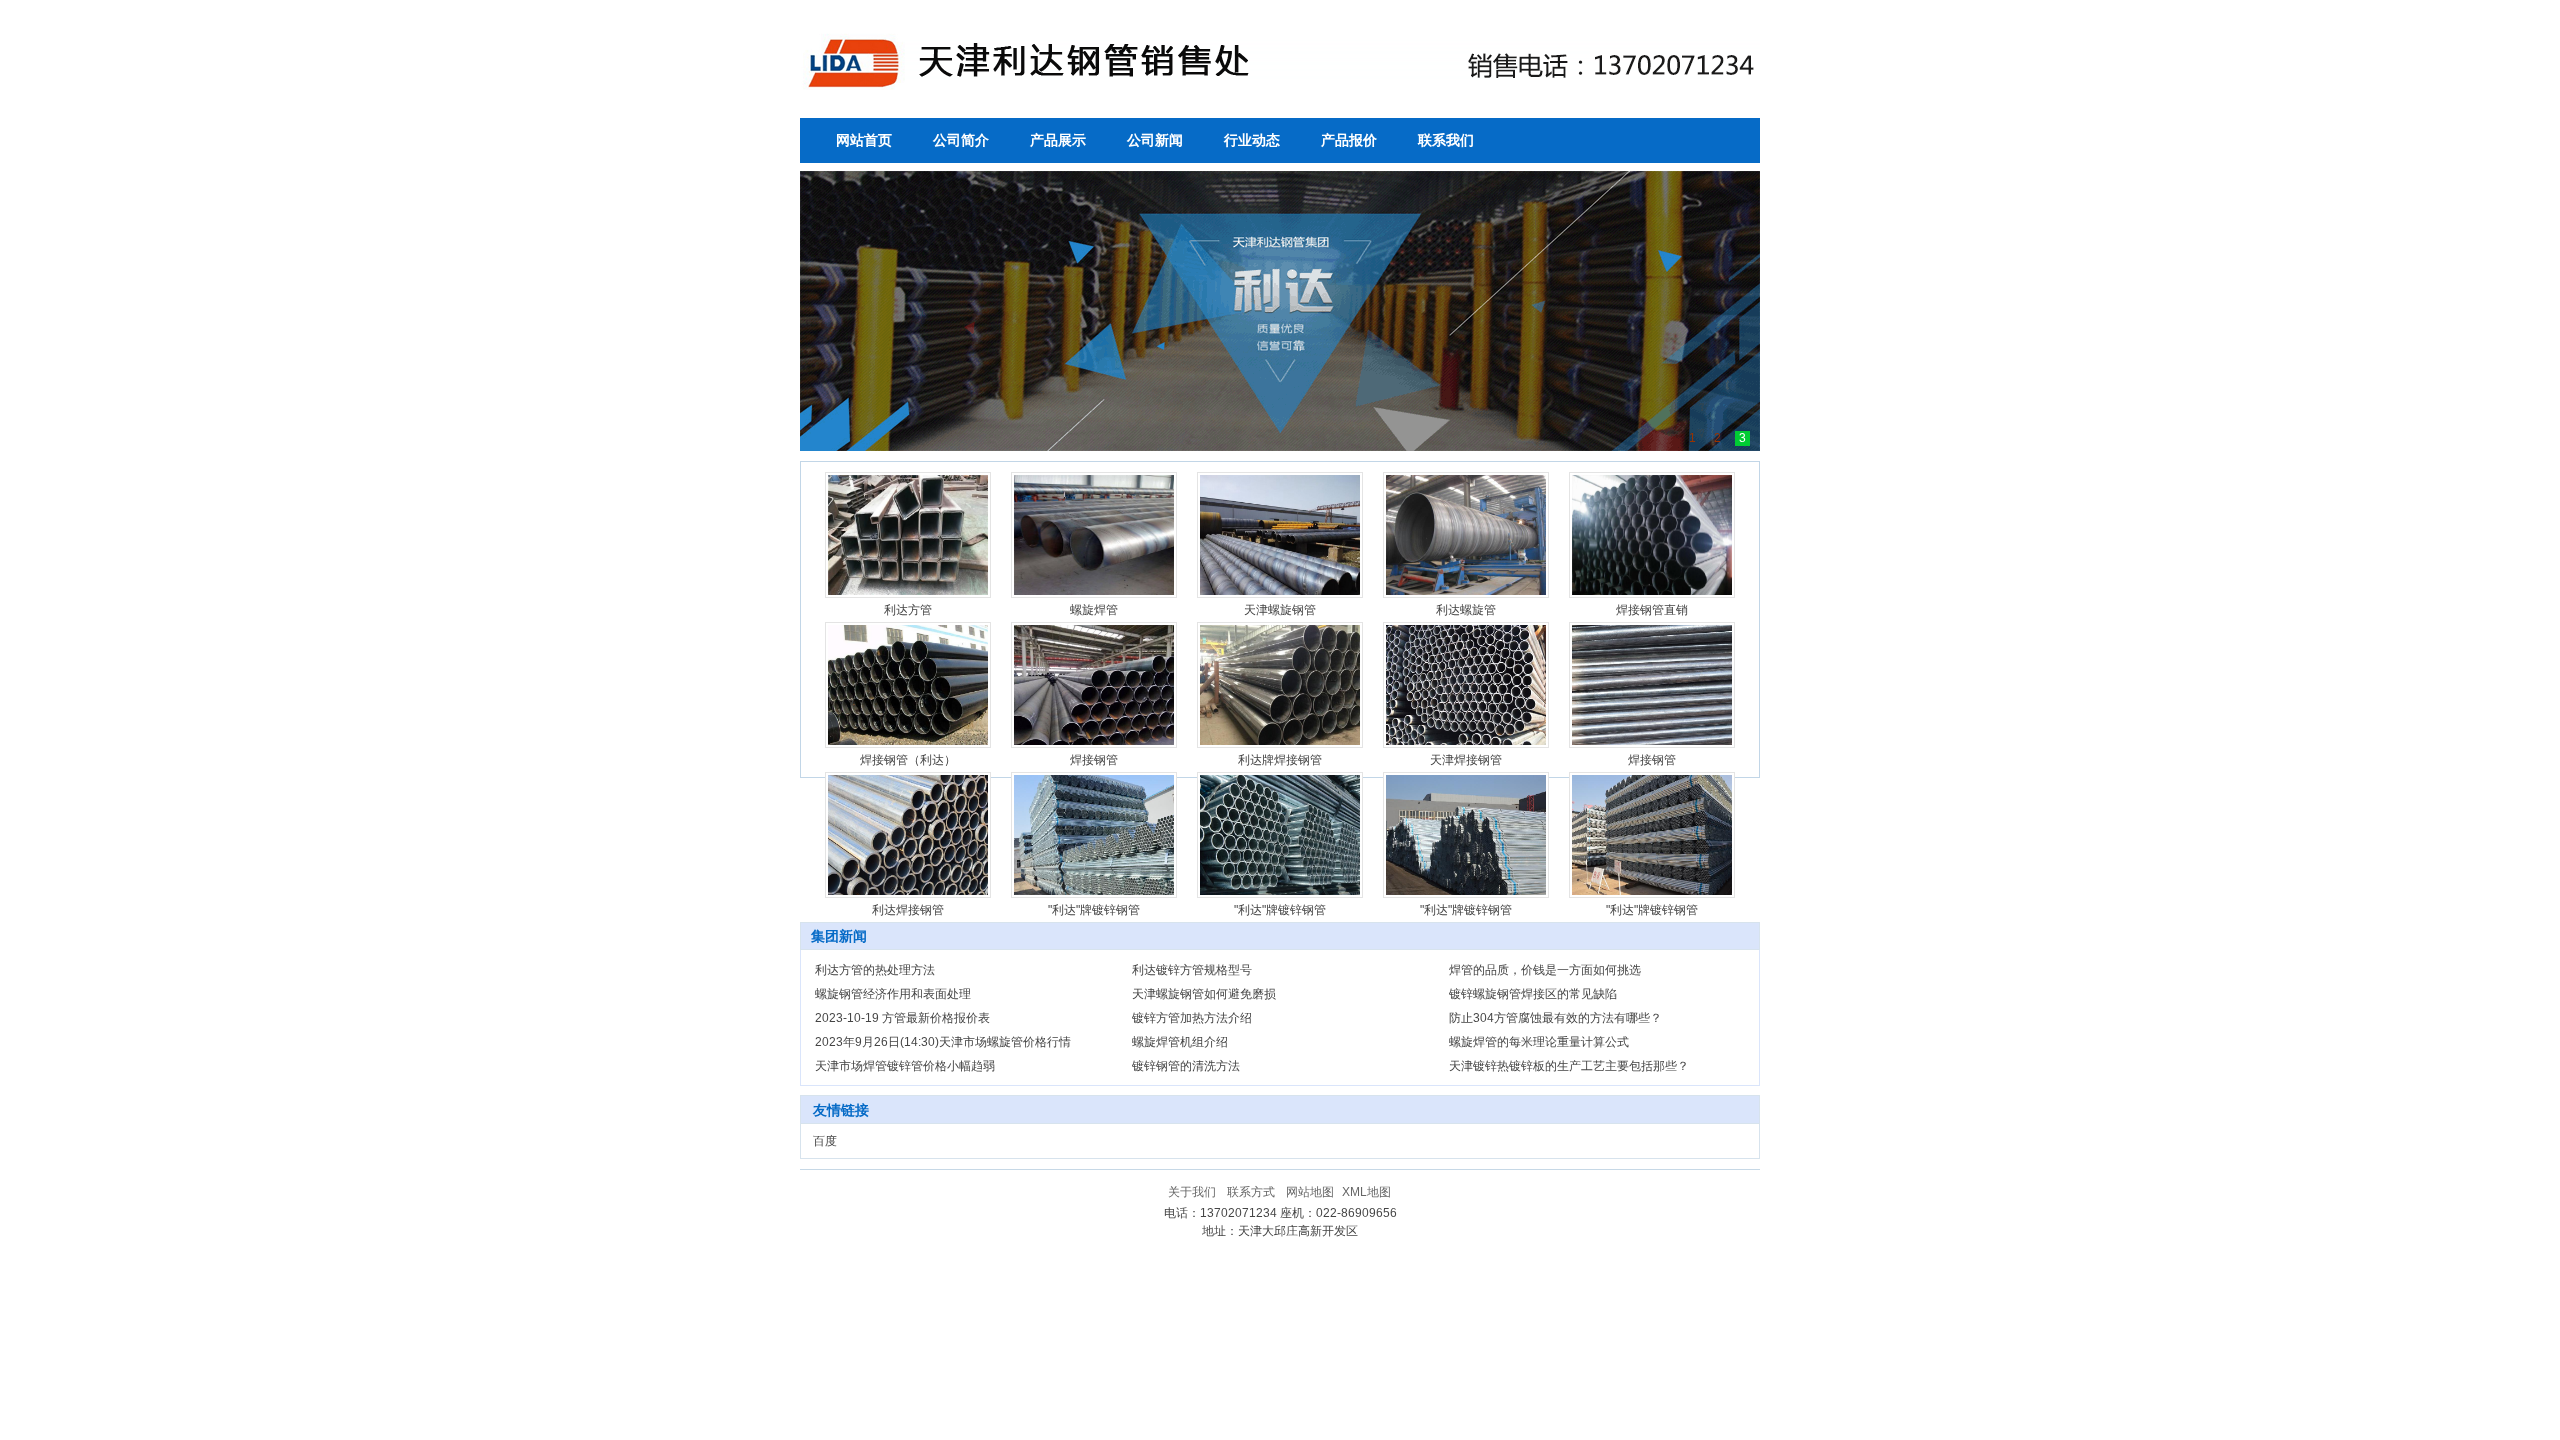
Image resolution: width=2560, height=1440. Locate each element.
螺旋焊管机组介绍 (1180, 1042)
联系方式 (1251, 1192)
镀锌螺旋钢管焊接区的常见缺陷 (1533, 994)
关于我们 (1192, 1192)
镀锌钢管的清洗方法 (1186, 1066)
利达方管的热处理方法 (875, 970)
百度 (825, 1141)
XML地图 (1366, 1192)
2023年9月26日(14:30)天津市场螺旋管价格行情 (943, 1042)
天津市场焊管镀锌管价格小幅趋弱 (905, 1066)
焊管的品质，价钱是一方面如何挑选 (1545, 970)
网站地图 (1310, 1192)
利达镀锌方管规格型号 (1192, 970)
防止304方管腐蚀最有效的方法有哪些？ (1555, 1018)
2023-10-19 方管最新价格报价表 (902, 1018)
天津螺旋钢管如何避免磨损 (1204, 994)
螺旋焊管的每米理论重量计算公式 (1539, 1042)
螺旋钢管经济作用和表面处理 (893, 994)
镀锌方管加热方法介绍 (1192, 1018)
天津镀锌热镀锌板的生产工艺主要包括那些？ (1569, 1066)
